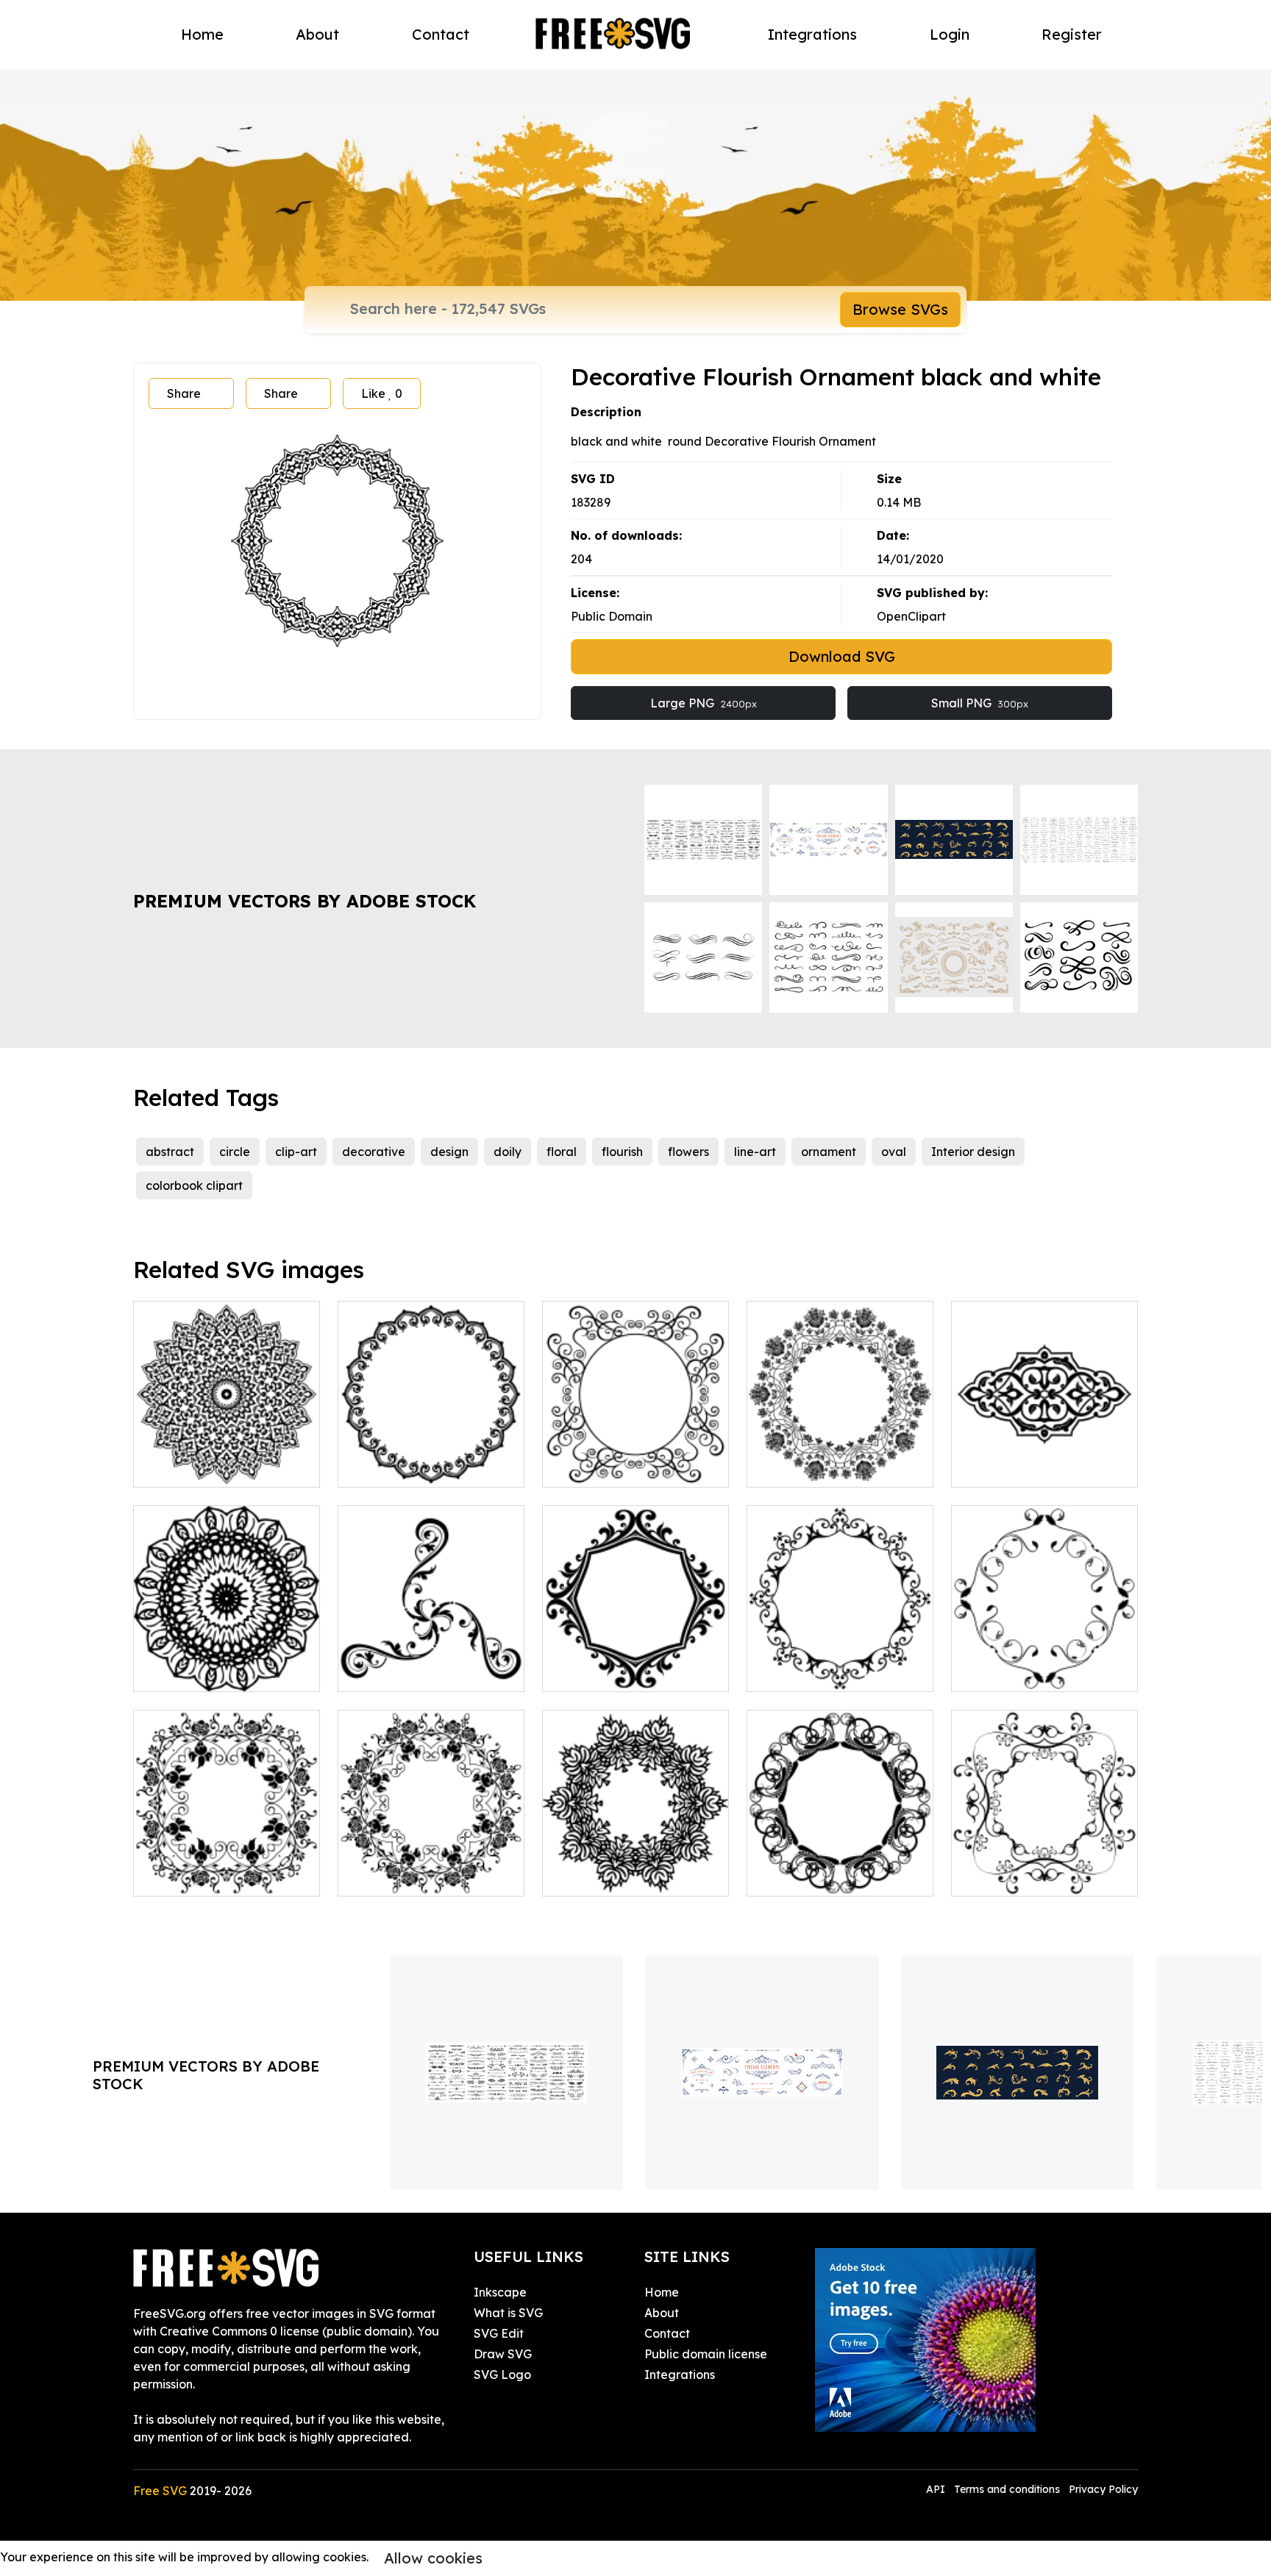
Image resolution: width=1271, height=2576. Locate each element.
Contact (441, 34)
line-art (755, 1152)
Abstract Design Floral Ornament (635, 1867)
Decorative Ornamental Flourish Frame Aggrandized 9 (635, 1654)
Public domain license (706, 2354)
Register (1072, 34)
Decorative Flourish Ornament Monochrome (227, 1458)
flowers (688, 1152)
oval (894, 1152)
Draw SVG (503, 2354)
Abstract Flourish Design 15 (1044, 1876)
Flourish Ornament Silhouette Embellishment (431, 1663)
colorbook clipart (194, 1185)
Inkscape (500, 2292)
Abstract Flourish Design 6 (836, 1876)
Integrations (812, 34)
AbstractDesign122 (203, 1671)
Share (184, 393)
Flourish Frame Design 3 (1035, 1671)
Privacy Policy (1103, 2489)
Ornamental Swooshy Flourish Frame (636, 1458)
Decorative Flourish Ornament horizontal (1045, 1458)
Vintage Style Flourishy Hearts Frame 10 (840, 1663)
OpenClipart (911, 616)
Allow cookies (433, 2558)
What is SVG (508, 2313)
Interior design (973, 1152)
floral (562, 1152)
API (937, 2489)
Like (382, 393)
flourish (622, 1152)
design (449, 1152)
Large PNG (704, 703)
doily (508, 1152)
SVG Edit (499, 2333)
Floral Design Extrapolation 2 (840, 1458)
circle (235, 1152)
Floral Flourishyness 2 (210, 1876)
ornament (829, 1152)
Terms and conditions (1007, 2489)
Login (950, 34)
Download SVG (842, 656)
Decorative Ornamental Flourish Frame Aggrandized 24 (431, 1449)
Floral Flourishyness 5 (414, 1876)
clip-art (296, 1152)
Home (202, 34)
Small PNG (980, 703)
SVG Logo (502, 2375)
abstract (170, 1152)
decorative (374, 1152)
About (317, 34)
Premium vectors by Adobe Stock (305, 901)
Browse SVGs (900, 309)
